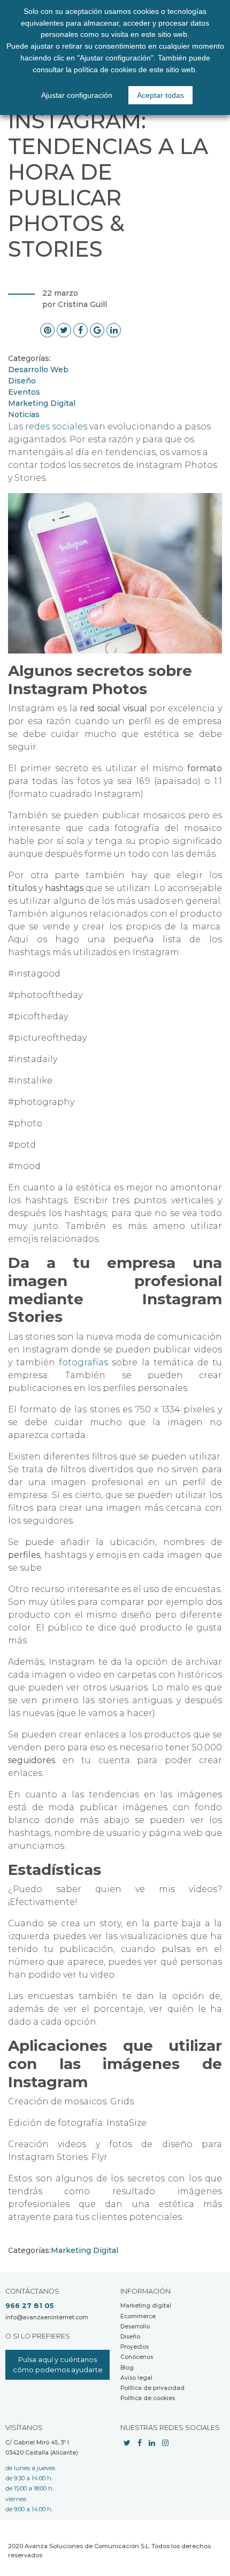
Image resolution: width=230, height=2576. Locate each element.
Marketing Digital (42, 403)
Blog (127, 2368)
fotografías (83, 1362)
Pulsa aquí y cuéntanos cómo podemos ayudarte (58, 2365)
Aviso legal (136, 2378)
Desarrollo (135, 2327)
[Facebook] (140, 2443)
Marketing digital (146, 2306)
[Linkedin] (152, 2443)
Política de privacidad (152, 2388)
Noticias (24, 414)
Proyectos (135, 2347)
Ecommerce (138, 2316)
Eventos (24, 392)
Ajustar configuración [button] (77, 95)
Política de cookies (148, 2398)
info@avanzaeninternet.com (47, 2317)
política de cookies (105, 70)
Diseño (22, 381)
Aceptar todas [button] (160, 95)
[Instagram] (165, 2443)
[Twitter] (127, 2443)
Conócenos (137, 2357)
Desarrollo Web (38, 370)
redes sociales (56, 426)
